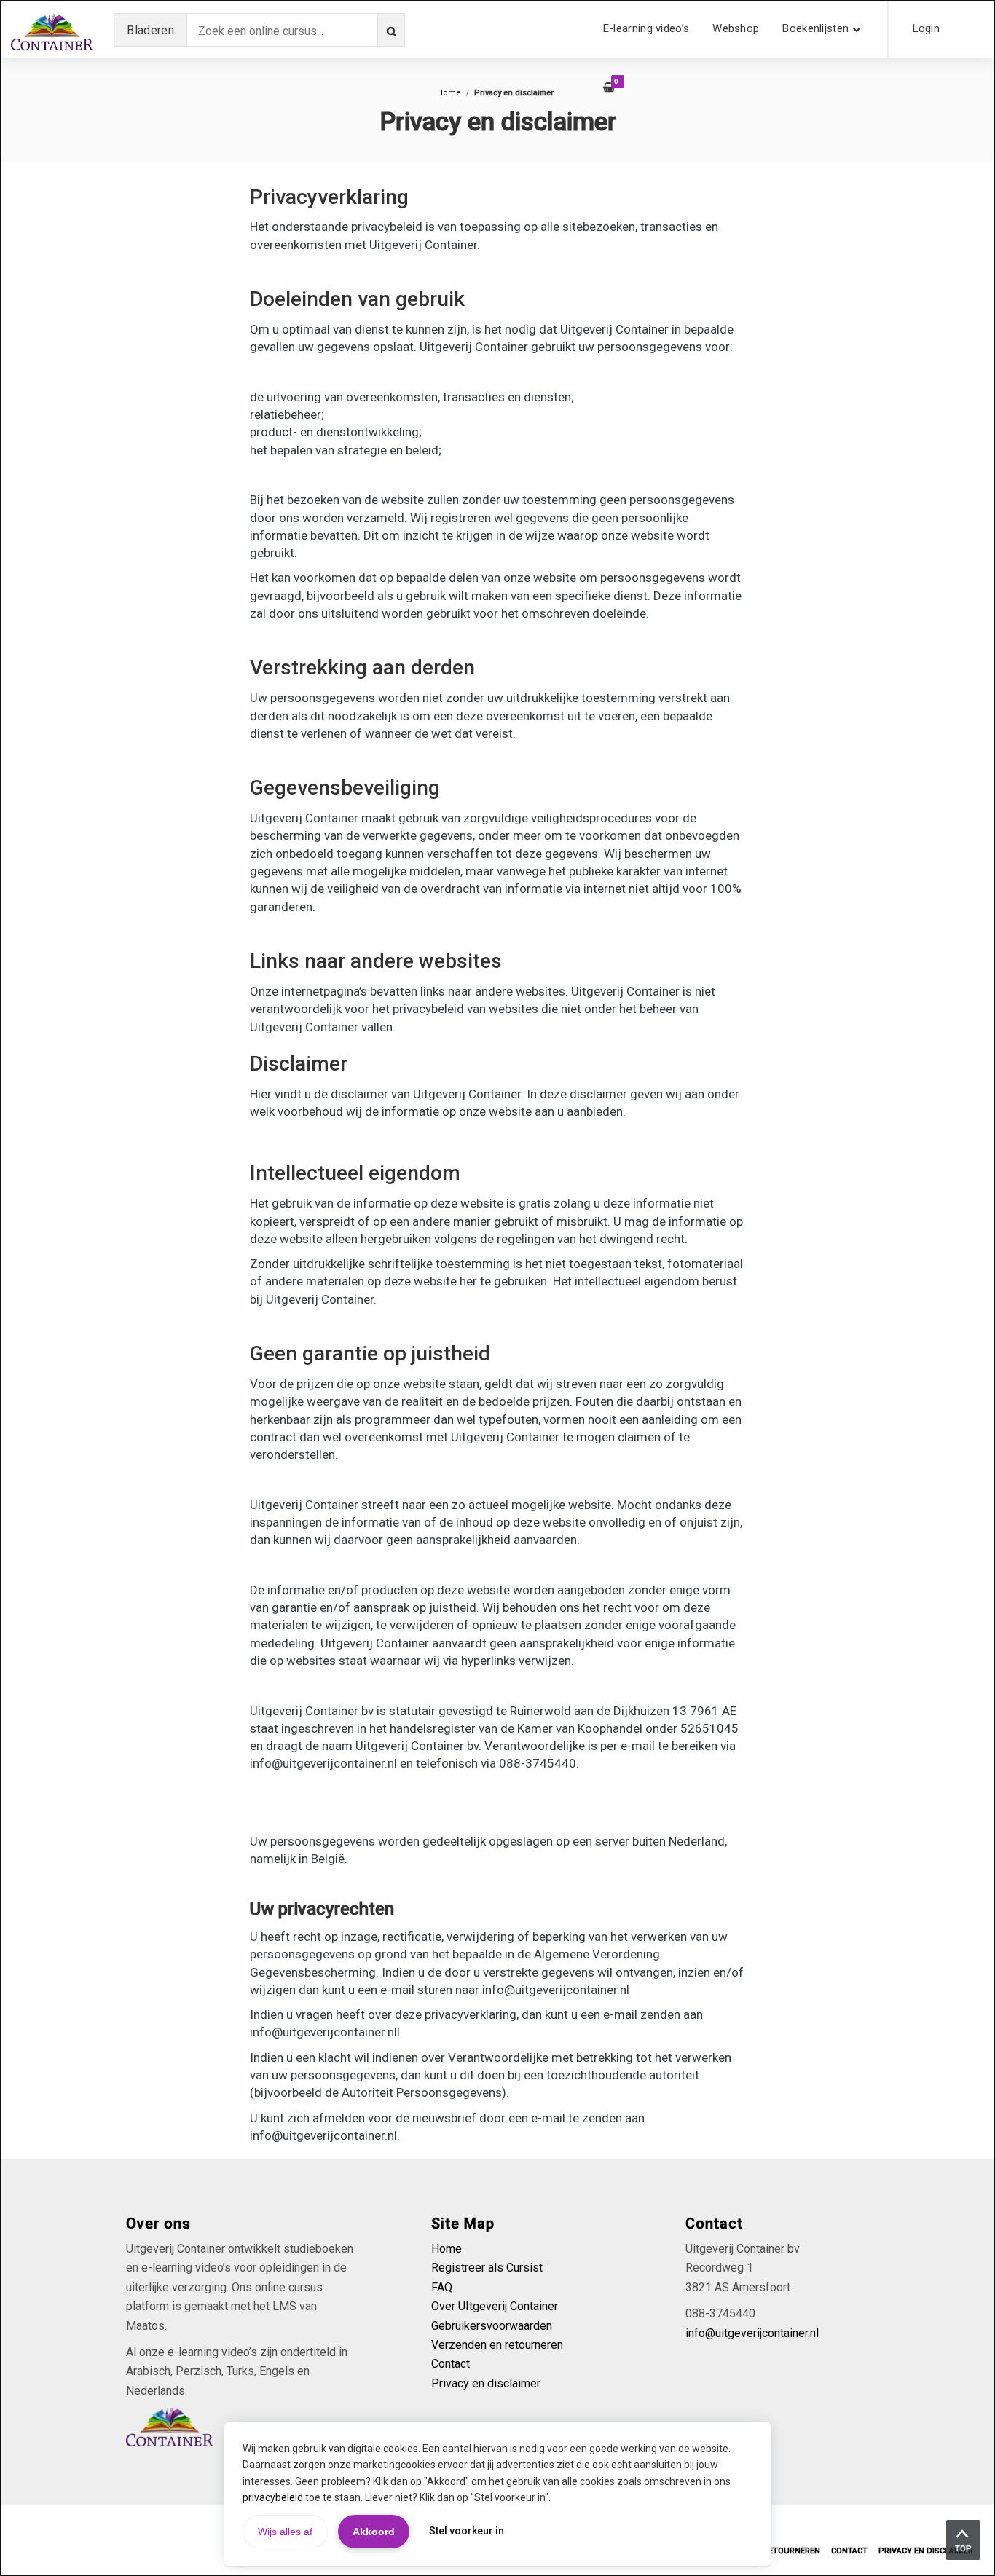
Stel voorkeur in (467, 2531)
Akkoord (374, 2532)
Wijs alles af (285, 2532)
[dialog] (497, 1288)
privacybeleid (273, 2497)
